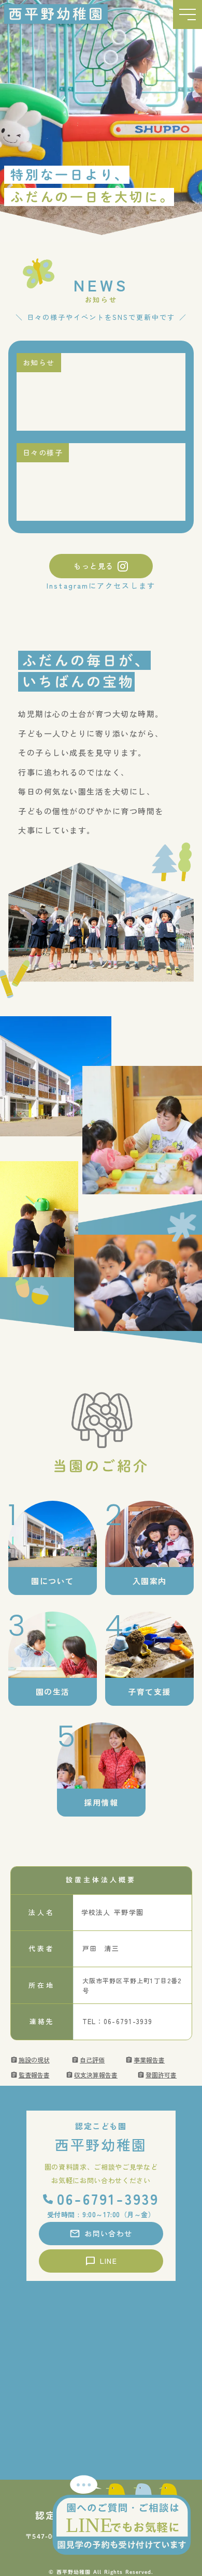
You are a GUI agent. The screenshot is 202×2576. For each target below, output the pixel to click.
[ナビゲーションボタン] (187, 14)
